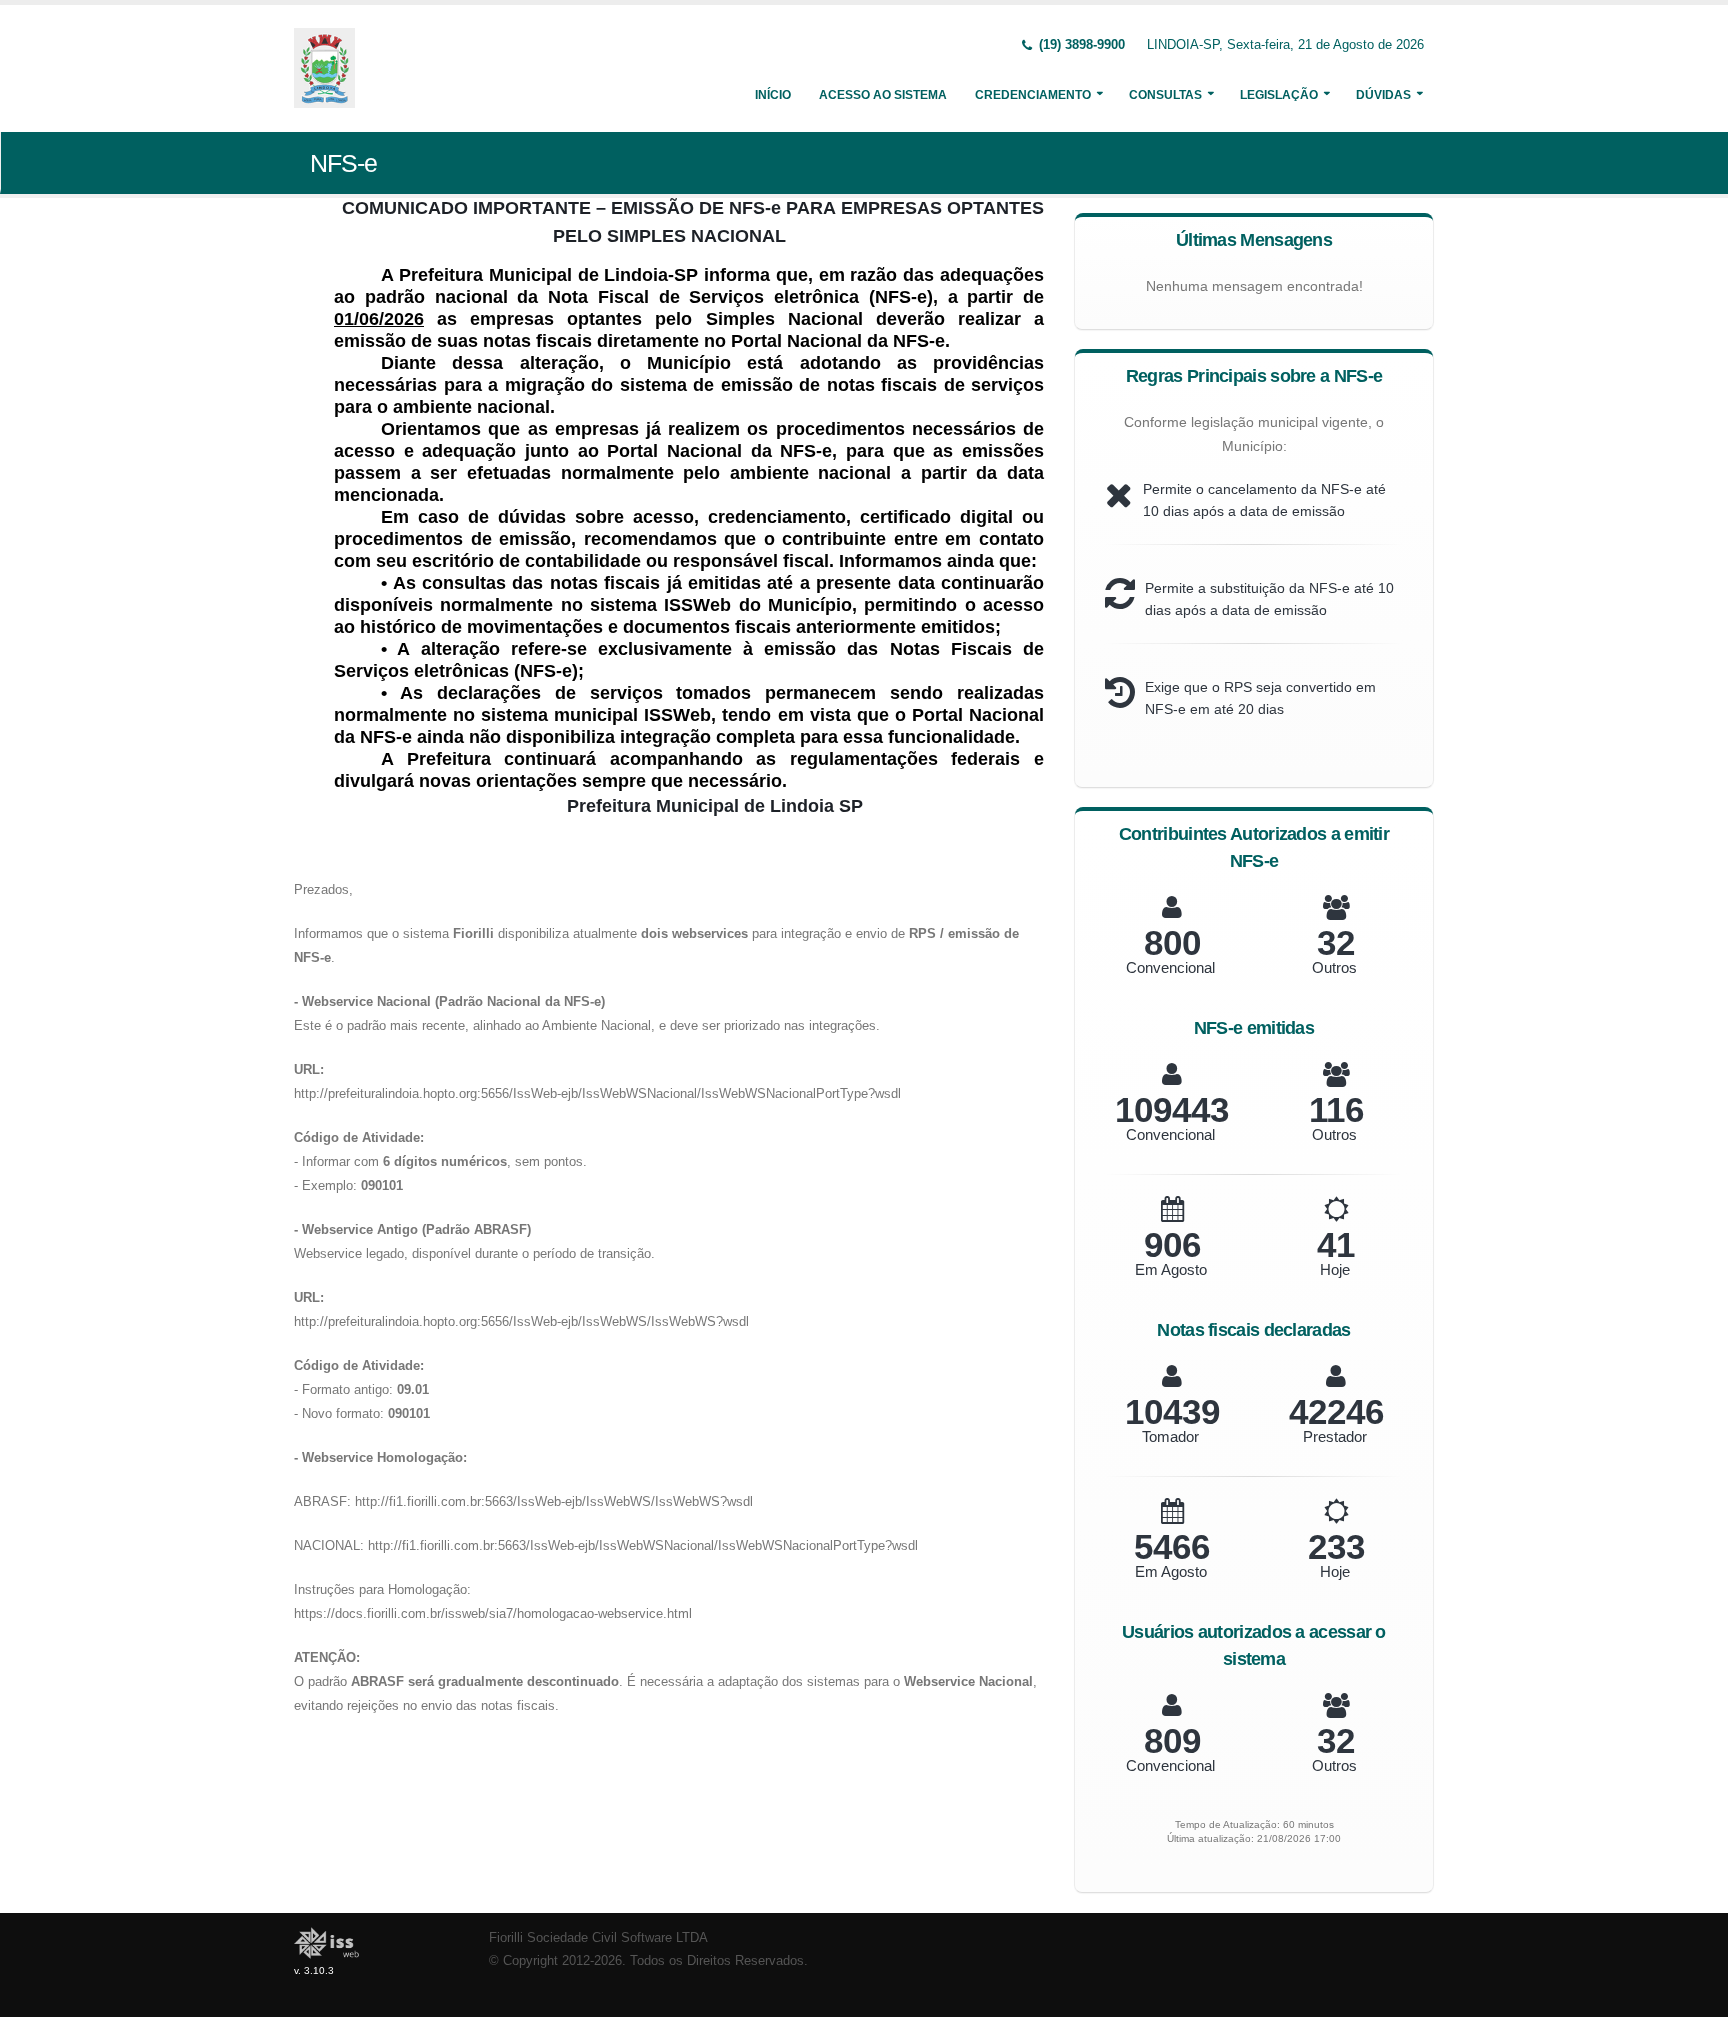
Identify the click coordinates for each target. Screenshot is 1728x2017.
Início (773, 95)
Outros (1334, 967)
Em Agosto (1171, 1269)
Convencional (1170, 967)
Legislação (1279, 95)
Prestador (1335, 1436)
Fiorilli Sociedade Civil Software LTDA (598, 1938)
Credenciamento (1033, 95)
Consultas (1165, 95)
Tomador (1170, 1436)
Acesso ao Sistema (883, 95)
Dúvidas (1383, 95)
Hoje (1335, 1269)
